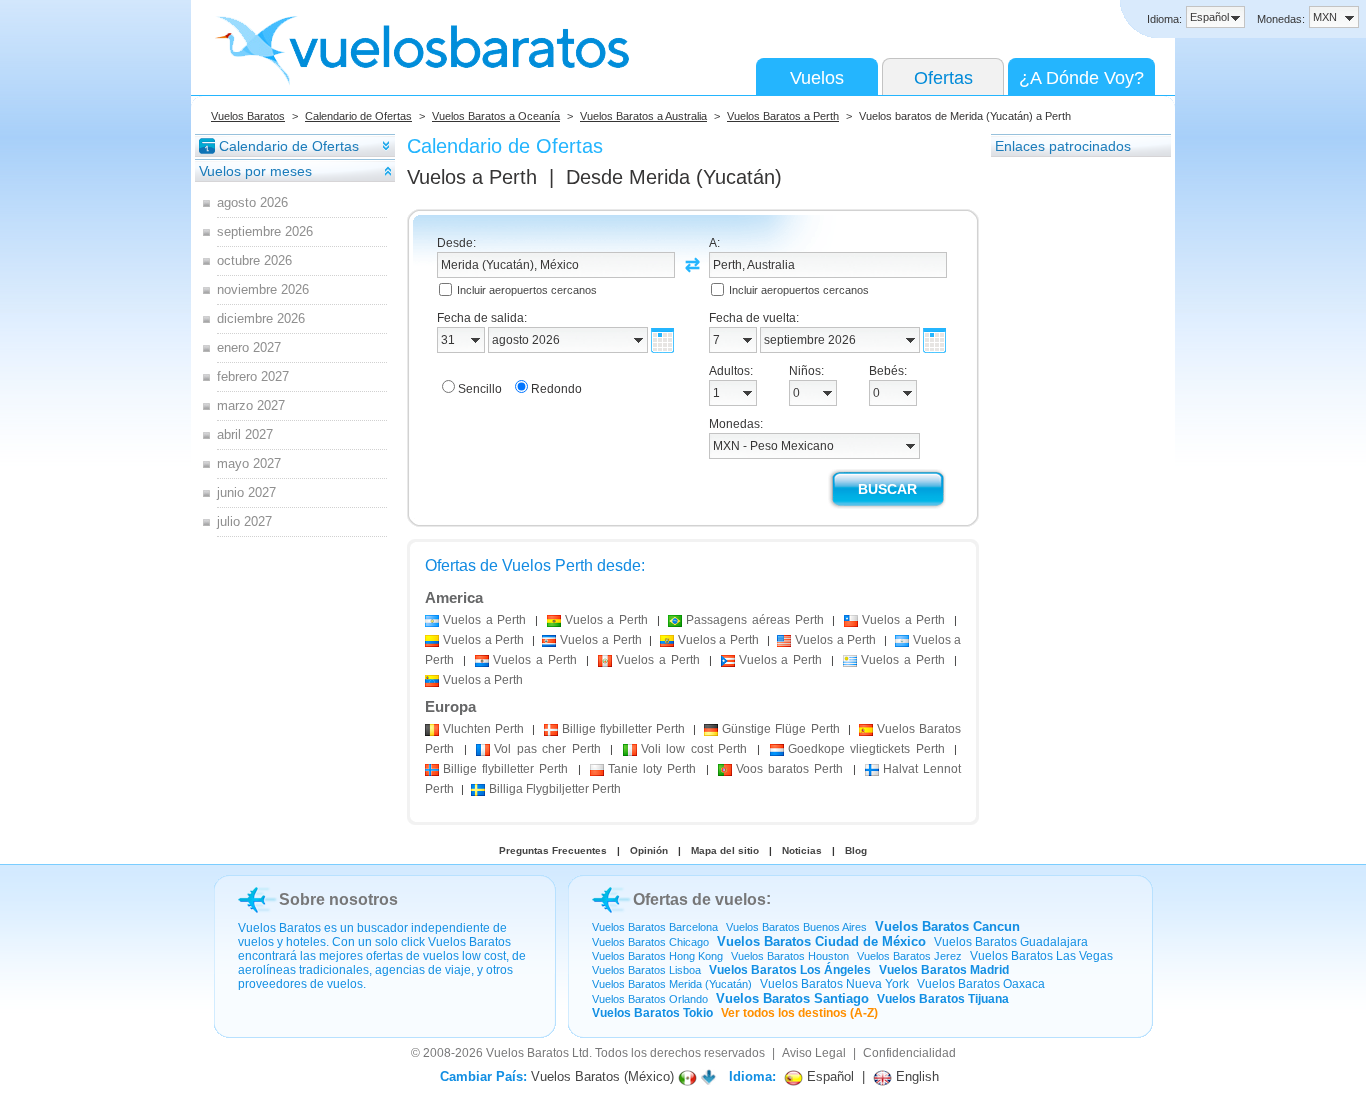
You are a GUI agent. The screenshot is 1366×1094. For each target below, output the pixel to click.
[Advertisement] (1071, 459)
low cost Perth (694, 749)
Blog (856, 850)
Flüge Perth (780, 729)
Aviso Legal (814, 1053)
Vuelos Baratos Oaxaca (981, 984)
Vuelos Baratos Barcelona (655, 927)
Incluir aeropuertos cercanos (527, 290)
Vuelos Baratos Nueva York (834, 984)
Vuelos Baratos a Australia (643, 116)
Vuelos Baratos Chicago (650, 942)
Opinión (649, 850)
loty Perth (652, 769)
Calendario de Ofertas (358, 116)
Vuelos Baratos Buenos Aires (796, 927)
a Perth (484, 620)
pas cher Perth (547, 749)
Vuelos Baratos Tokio (652, 1013)
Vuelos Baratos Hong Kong (657, 956)
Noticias (802, 850)
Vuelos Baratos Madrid (944, 970)
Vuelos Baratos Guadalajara (1011, 942)
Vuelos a (472, 177)
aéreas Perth (754, 620)
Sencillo (480, 389)
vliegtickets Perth (866, 749)
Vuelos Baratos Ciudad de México (821, 941)
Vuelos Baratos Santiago (792, 998)
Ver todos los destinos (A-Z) (799, 1013)
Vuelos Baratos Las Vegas (1041, 956)
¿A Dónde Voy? (1081, 78)
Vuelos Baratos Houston (790, 956)
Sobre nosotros (338, 899)
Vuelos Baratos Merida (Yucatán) (672, 984)
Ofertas (943, 78)
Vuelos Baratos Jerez (909, 956)
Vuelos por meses (255, 171)
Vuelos (817, 78)
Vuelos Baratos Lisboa (646, 970)
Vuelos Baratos (248, 116)
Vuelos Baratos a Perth (783, 116)
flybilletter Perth (623, 729)
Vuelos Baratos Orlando (650, 999)
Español (828, 1076)
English (915, 1076)
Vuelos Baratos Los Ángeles (790, 970)
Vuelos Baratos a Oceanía (496, 116)
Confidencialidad (909, 1053)
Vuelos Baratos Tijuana (943, 999)
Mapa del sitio (725, 850)
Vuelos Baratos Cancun (947, 926)
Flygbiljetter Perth (555, 789)
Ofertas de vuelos (699, 899)
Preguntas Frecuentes (553, 850)
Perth (483, 729)
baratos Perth (789, 769)
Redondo (556, 389)
